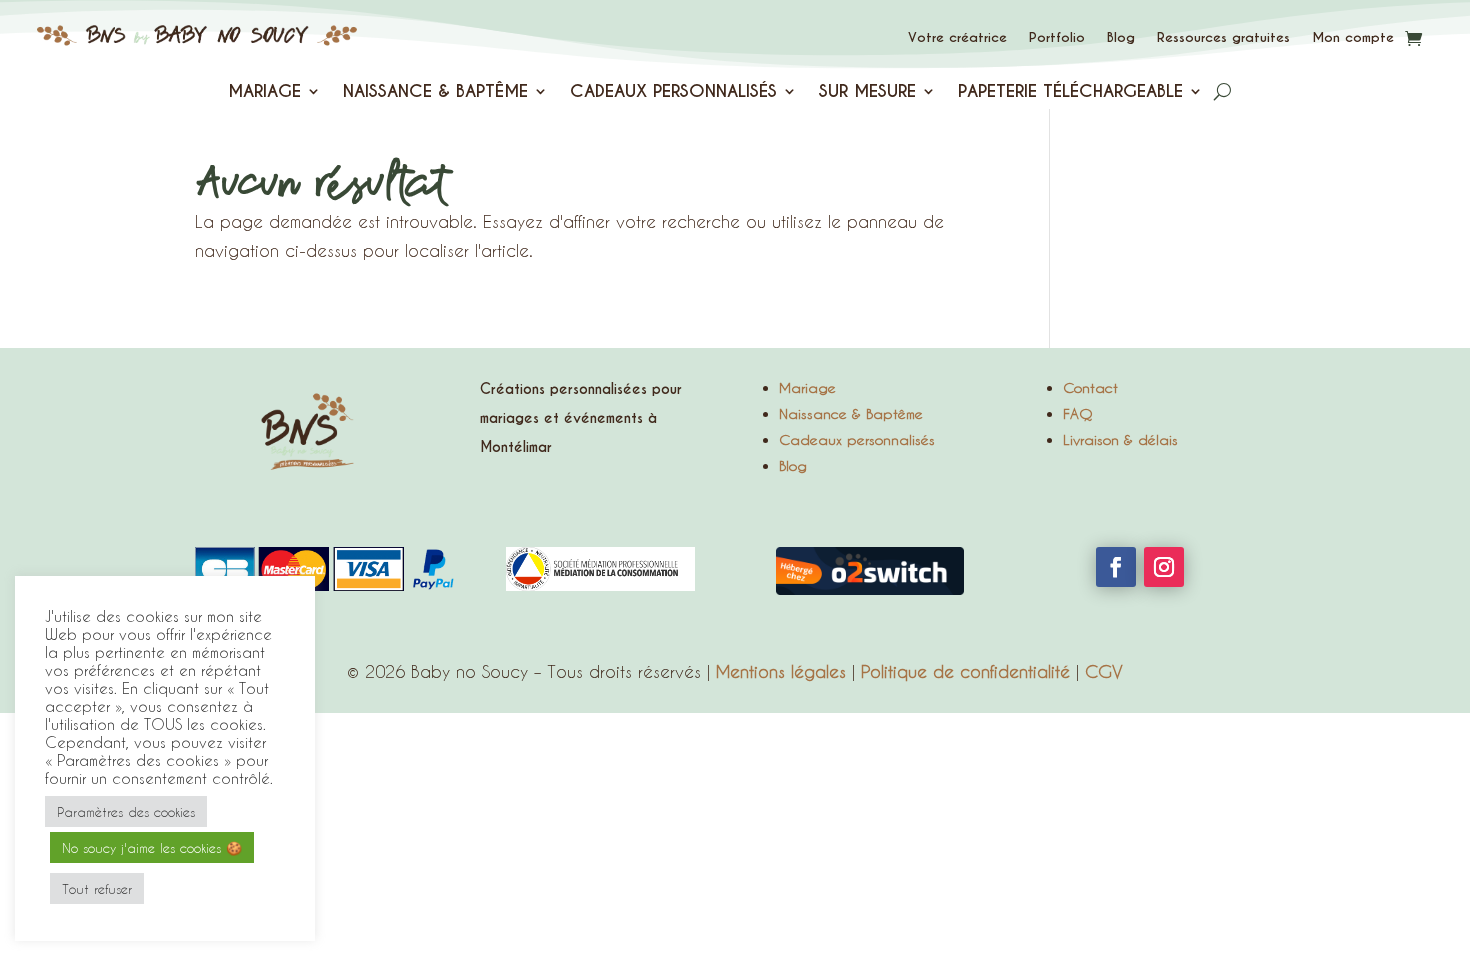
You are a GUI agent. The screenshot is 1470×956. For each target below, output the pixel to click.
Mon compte (1353, 37)
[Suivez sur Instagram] (1164, 567)
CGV (1104, 671)
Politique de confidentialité (965, 671)
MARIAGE (264, 93)
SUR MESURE (867, 93)
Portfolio (1057, 37)
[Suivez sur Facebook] (1116, 567)
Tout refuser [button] (97, 888)
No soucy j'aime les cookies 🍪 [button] (152, 847)
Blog (1121, 37)
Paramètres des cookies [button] (126, 811)
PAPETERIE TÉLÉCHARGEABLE (1070, 93)
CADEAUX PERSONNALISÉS (673, 93)
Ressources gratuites (1223, 37)
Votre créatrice (957, 37)
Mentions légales (781, 671)
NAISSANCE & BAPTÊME (435, 93)
